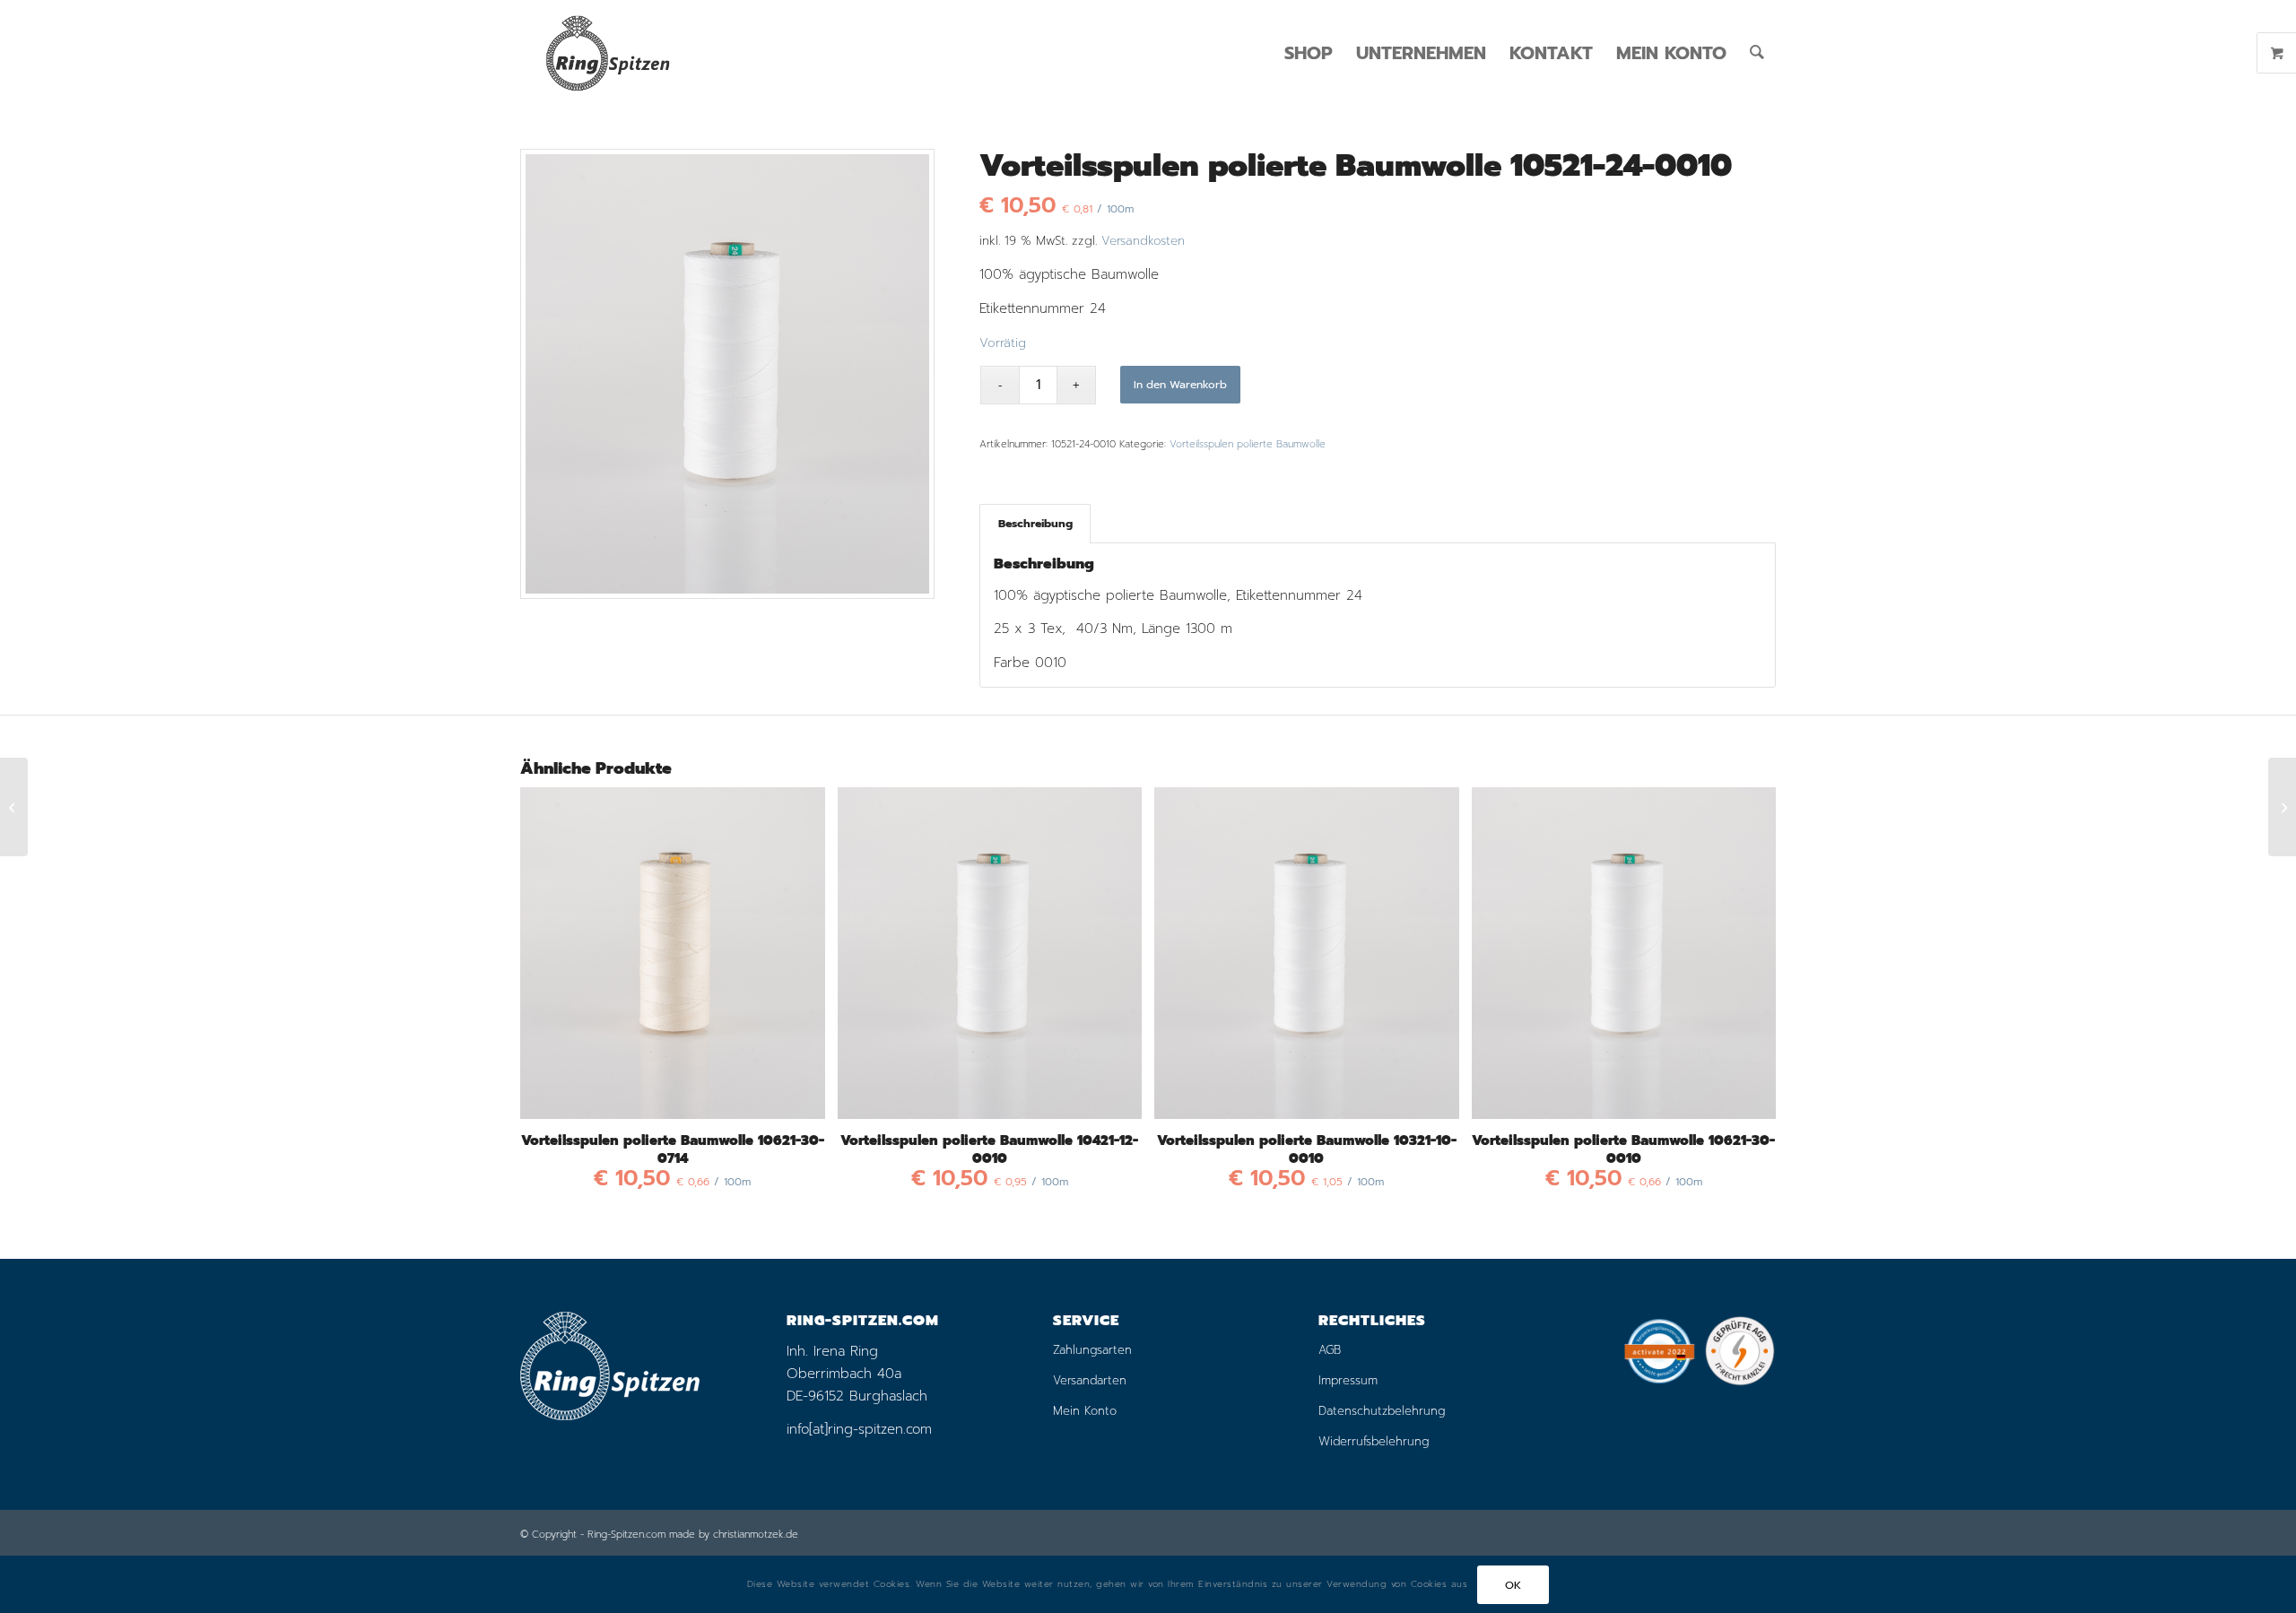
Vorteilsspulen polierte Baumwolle (1248, 444)
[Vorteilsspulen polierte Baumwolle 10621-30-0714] (2282, 807)
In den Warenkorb (1180, 385)
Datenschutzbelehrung (1382, 1411)
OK (1513, 1584)
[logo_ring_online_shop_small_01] (607, 53)
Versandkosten (1143, 241)
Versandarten (1090, 1380)
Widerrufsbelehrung (1374, 1441)
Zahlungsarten (1092, 1350)
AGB (1330, 1350)
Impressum (1348, 1380)
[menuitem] (1309, 53)
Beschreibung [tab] (1035, 523)
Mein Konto (1085, 1411)
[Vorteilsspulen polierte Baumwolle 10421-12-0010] (14, 807)
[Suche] (1757, 53)
